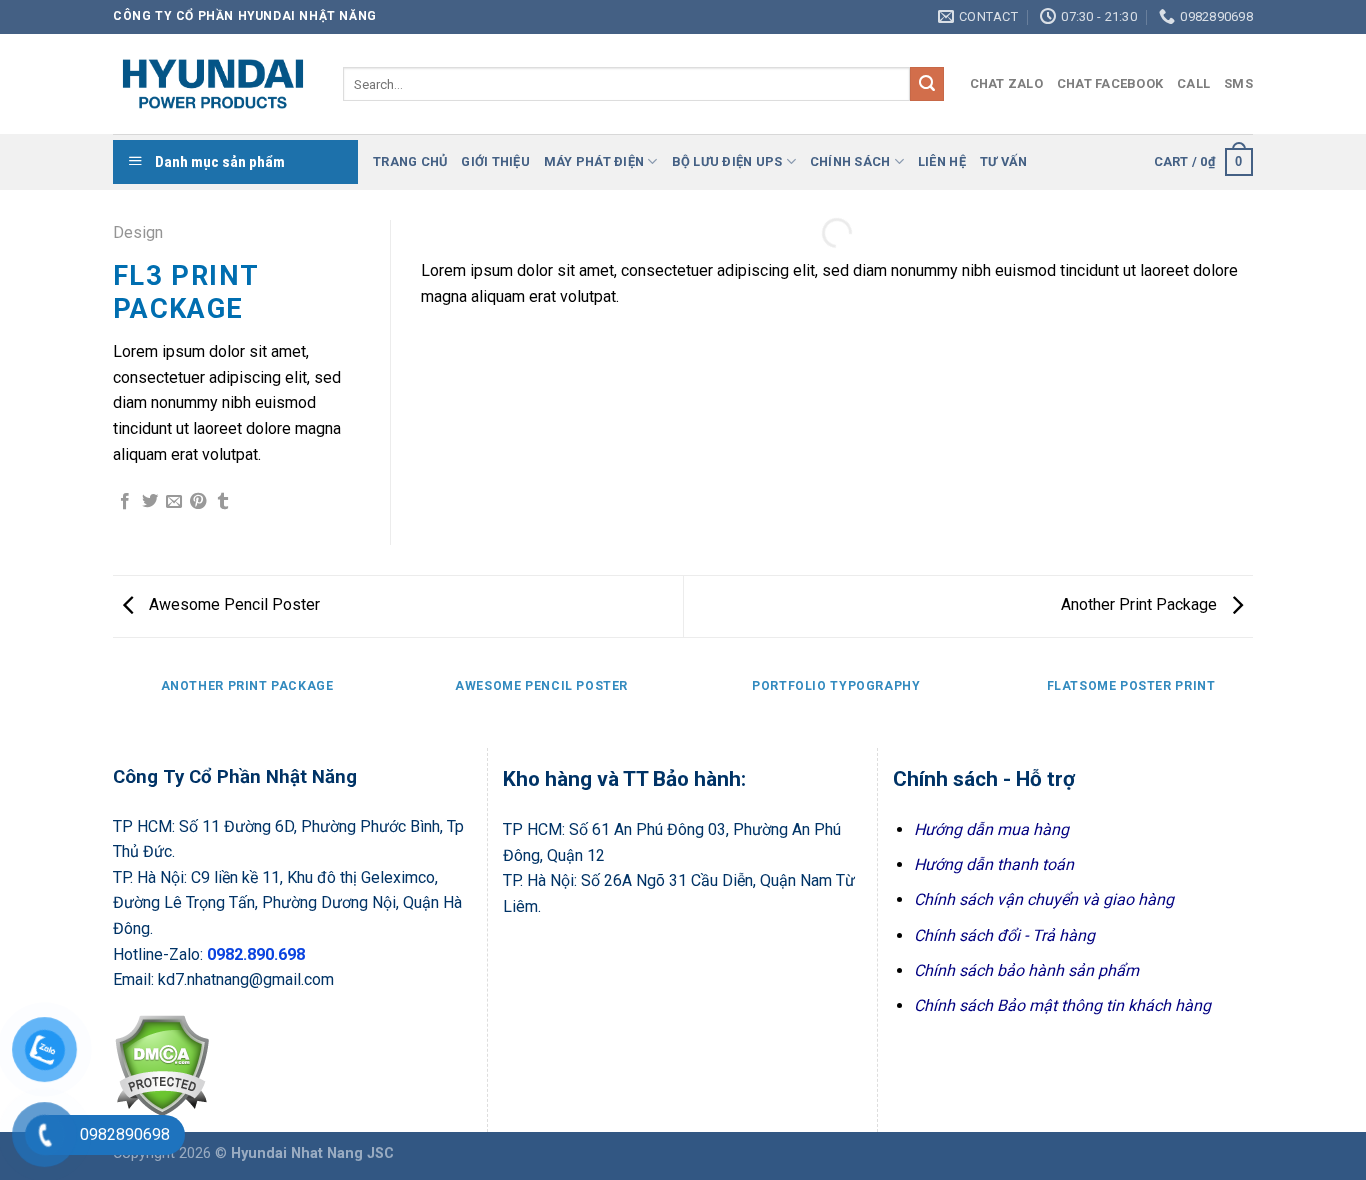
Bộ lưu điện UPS (727, 161)
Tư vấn (1004, 161)
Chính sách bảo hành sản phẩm (1026, 970)
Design (138, 232)
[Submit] (927, 84)
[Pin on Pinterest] (198, 502)
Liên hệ (942, 161)
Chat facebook (1110, 83)
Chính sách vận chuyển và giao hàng (1044, 899)
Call (1193, 83)
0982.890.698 (256, 954)
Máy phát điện (594, 161)
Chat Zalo (1006, 83)
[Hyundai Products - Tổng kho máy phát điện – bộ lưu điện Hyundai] (213, 84)
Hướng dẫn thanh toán (994, 864)
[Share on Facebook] (125, 502)
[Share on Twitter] (150, 502)
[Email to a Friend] (174, 502)
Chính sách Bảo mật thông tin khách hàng (1062, 1005)
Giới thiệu (495, 161)
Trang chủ (410, 161)
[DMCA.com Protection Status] (161, 1063)
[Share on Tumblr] (223, 502)
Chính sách (850, 161)
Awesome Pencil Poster (232, 604)
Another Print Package (1141, 604)
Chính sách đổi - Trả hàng (1004, 935)
